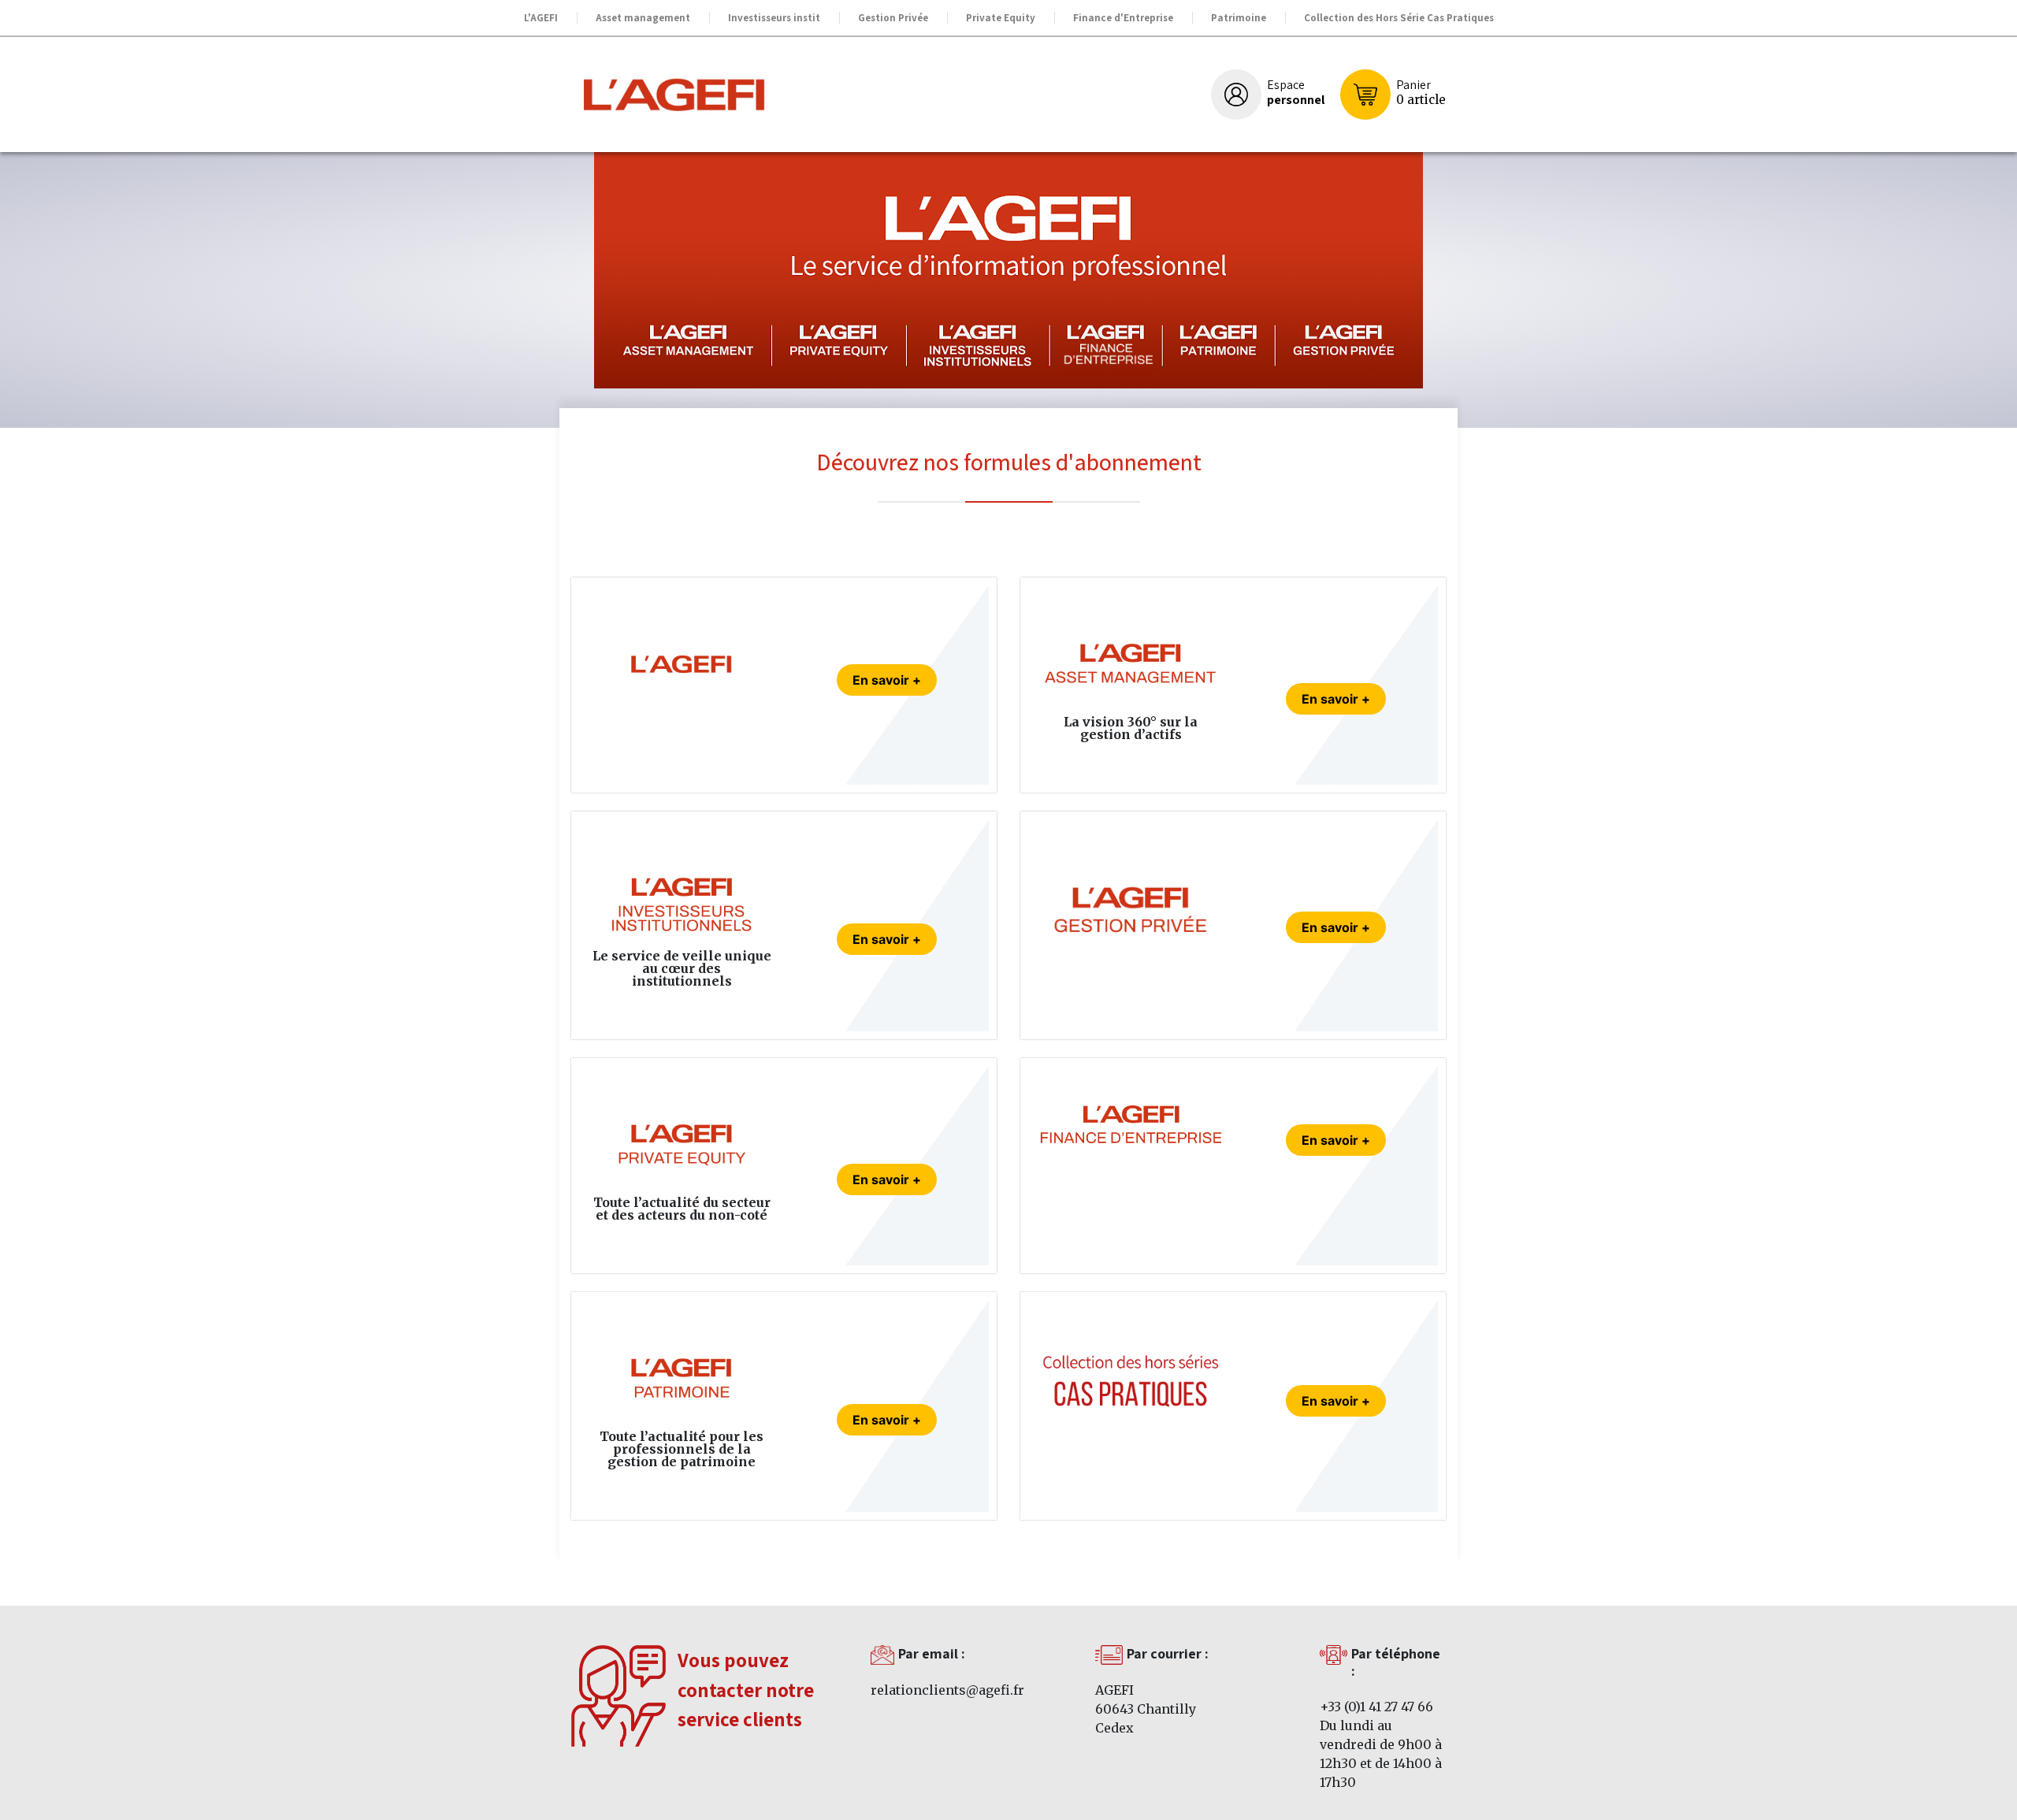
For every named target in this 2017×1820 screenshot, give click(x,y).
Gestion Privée (893, 18)
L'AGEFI (541, 18)
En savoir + (887, 680)
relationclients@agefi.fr (947, 1690)
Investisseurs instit (774, 18)
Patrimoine (1239, 18)
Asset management (643, 18)
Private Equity (1001, 18)
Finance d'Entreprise (1123, 18)
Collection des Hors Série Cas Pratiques (1399, 18)
